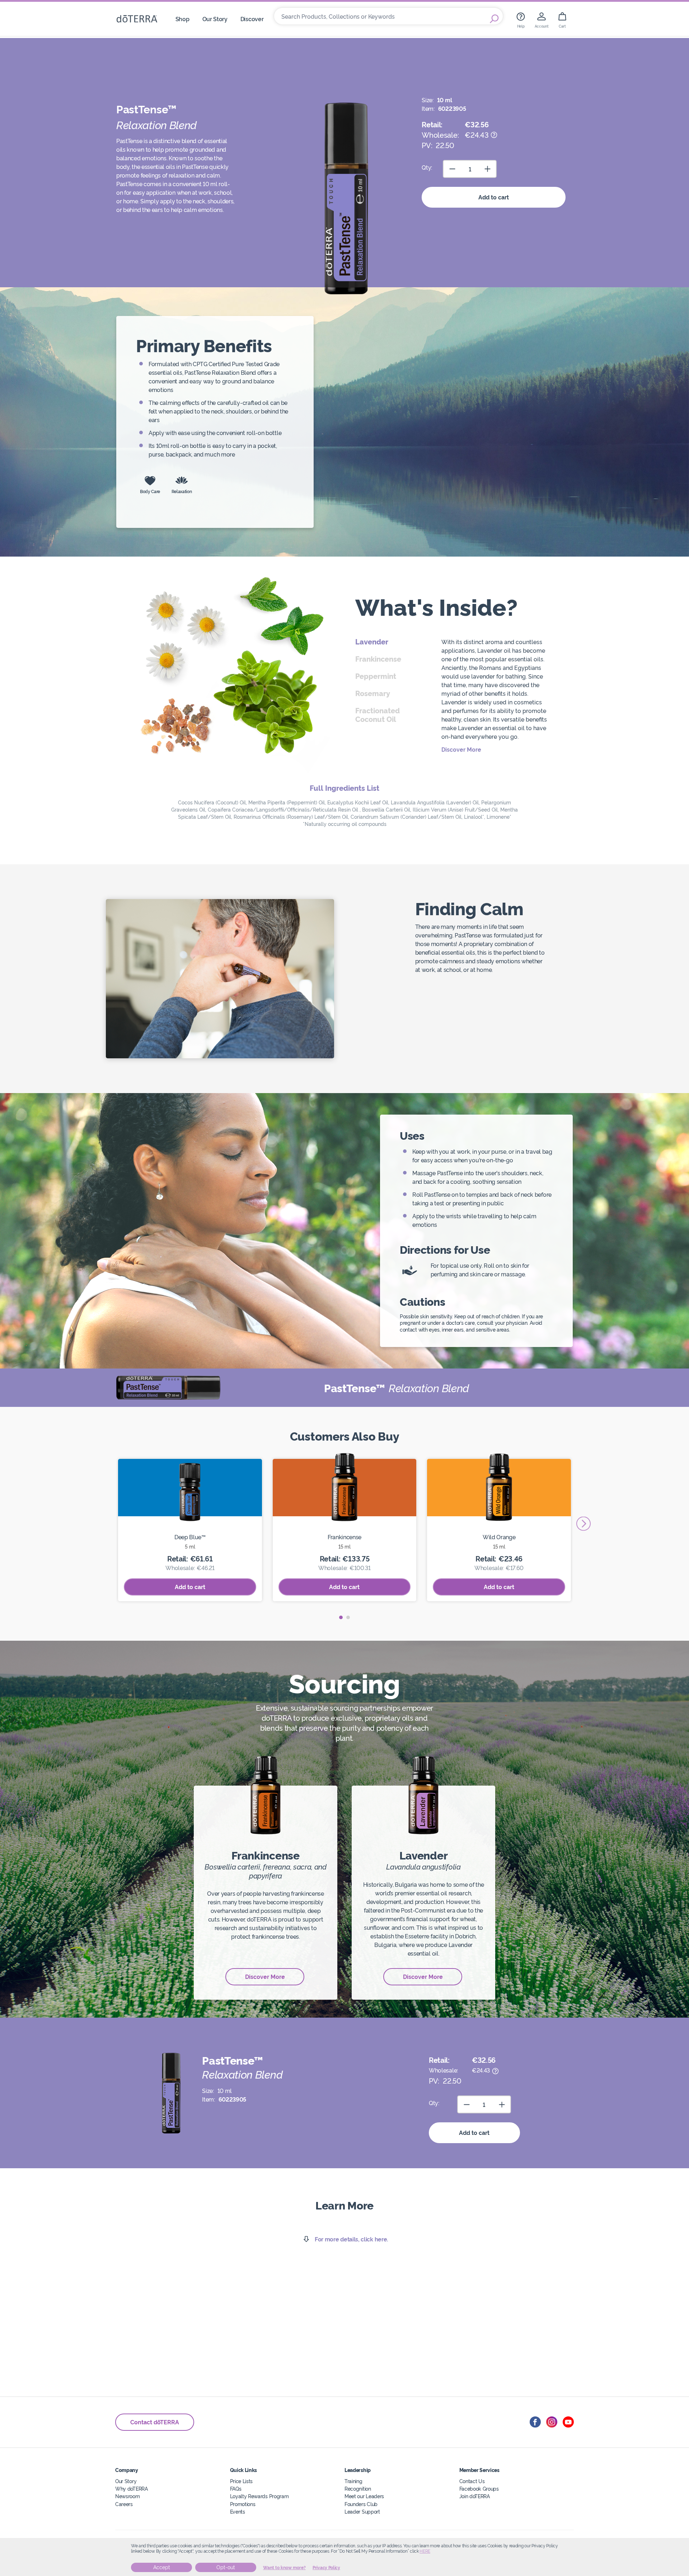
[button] (341, 1617)
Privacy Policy (326, 2568)
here (425, 2551)
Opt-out (226, 2567)
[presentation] (583, 1524)
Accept (162, 2567)
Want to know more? (284, 2568)
